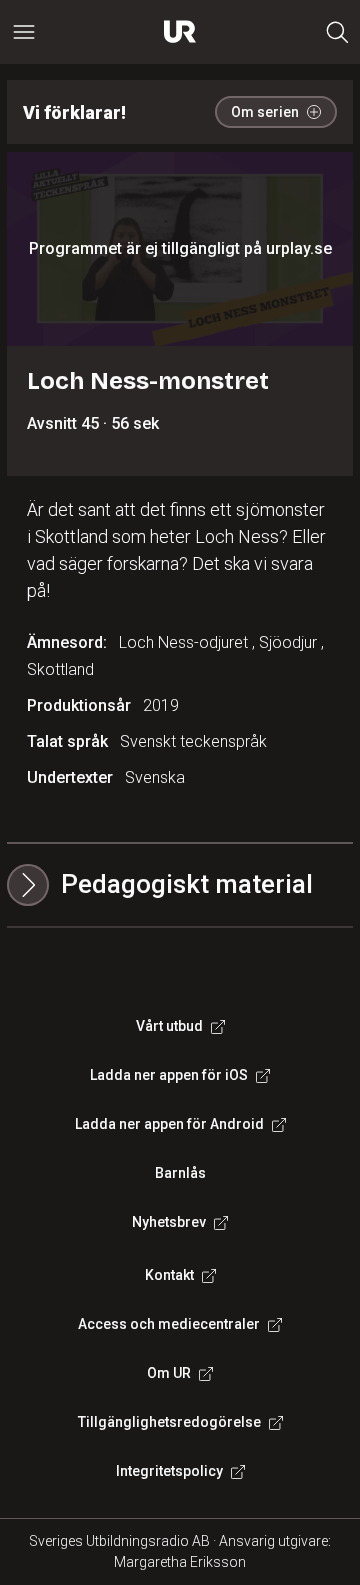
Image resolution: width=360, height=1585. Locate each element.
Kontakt (169, 1275)
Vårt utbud (169, 1026)
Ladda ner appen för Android (169, 1124)
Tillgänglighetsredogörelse (169, 1422)
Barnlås (180, 1173)
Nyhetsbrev (169, 1222)
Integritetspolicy (169, 1471)
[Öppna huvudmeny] (24, 32)
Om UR (169, 1373)
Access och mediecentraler (169, 1324)
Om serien (265, 112)
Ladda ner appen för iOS (169, 1075)
